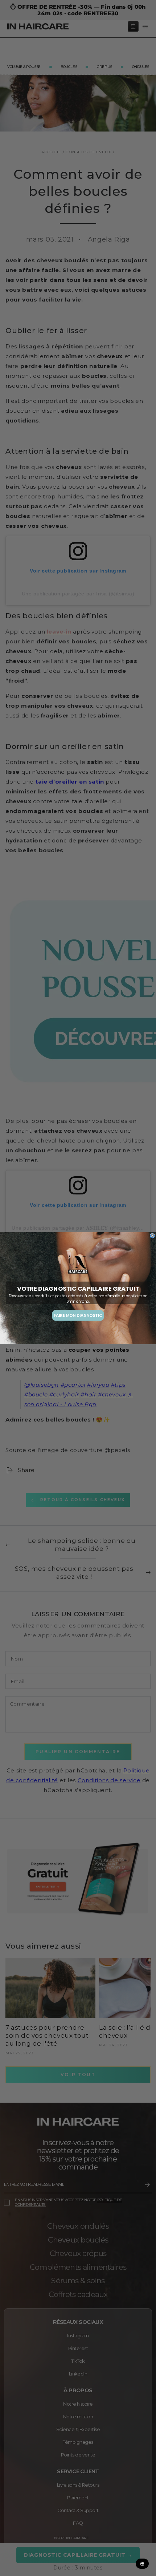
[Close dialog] (153, 1236)
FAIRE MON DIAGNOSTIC (78, 1315)
